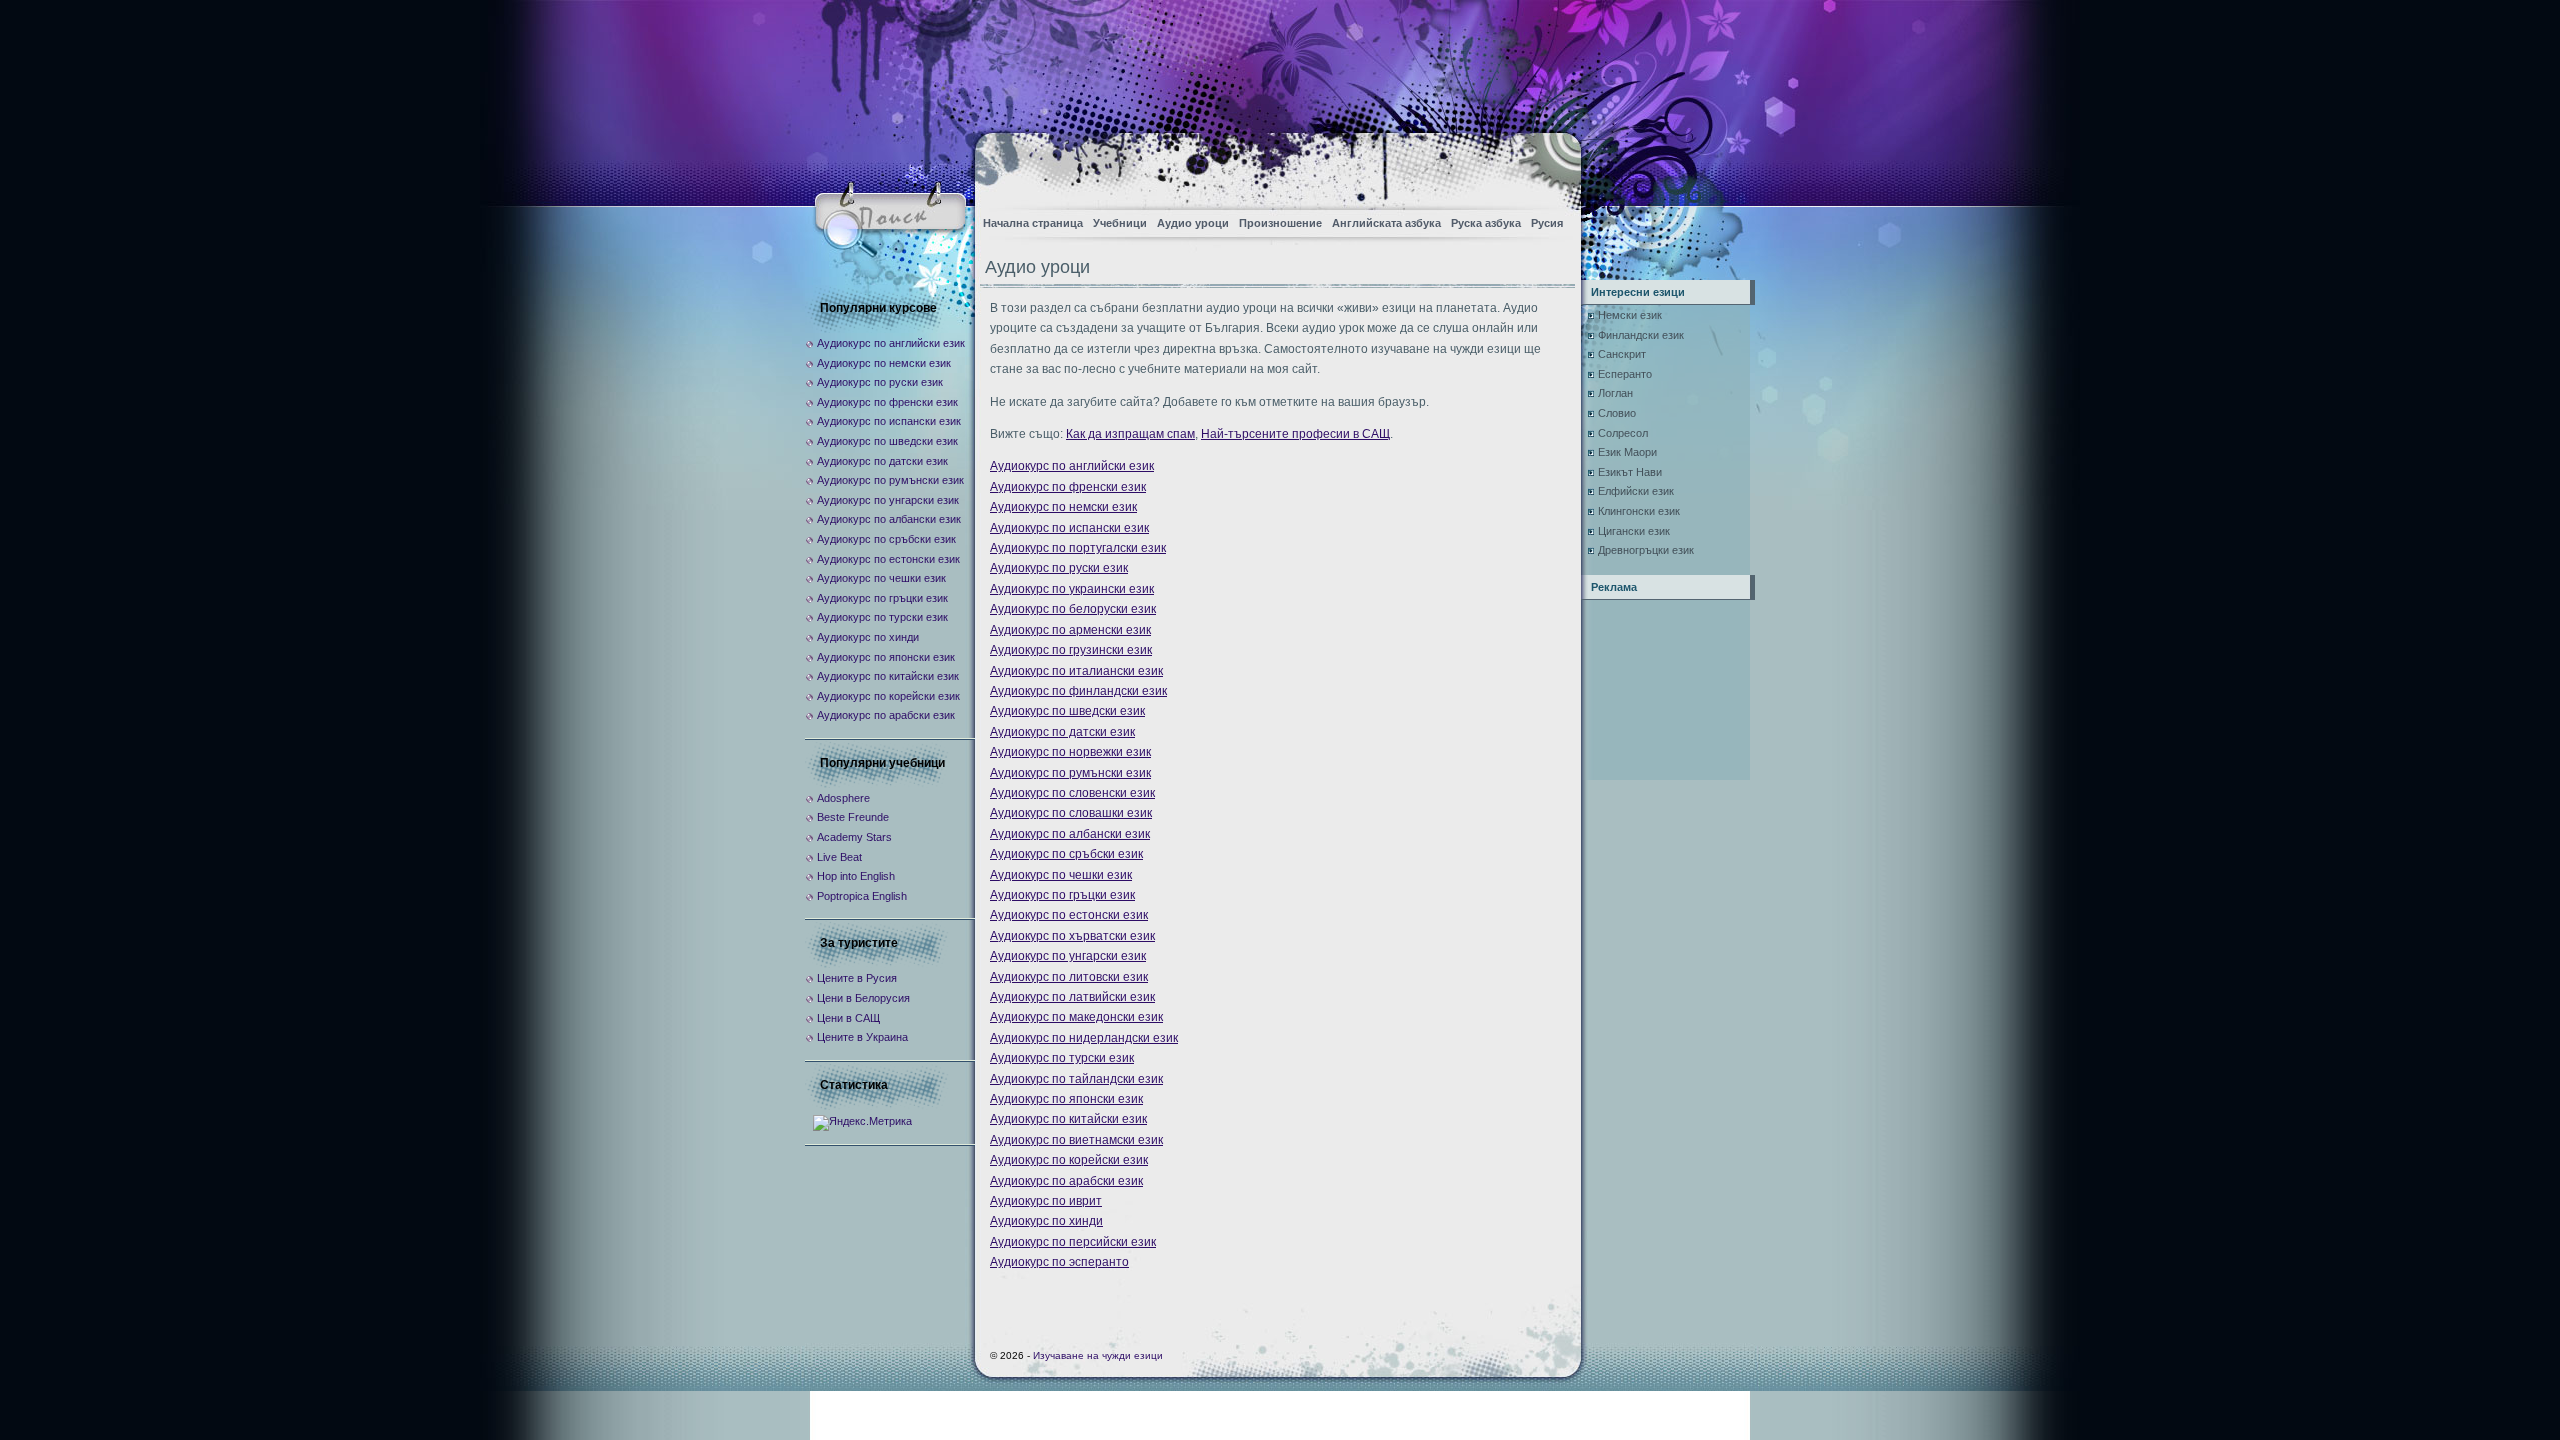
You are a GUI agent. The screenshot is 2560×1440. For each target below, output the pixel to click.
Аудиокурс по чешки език (1061, 875)
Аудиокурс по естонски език (1069, 915)
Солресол (1623, 433)
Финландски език (1641, 335)
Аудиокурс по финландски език (1078, 691)
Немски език (1630, 315)
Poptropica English (862, 896)
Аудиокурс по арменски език (1070, 630)
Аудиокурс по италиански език (1076, 671)
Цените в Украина (862, 1037)
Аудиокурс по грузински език (1071, 650)
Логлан (1615, 393)
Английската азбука (1386, 223)
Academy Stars (854, 837)
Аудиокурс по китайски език (1068, 1119)
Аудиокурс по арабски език (1066, 1181)
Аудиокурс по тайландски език (1076, 1079)
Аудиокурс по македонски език (1076, 1017)
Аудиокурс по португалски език (1078, 548)
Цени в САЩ (848, 1018)
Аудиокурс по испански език (1069, 528)
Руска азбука (1486, 223)
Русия (1547, 223)
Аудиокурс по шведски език (1067, 711)
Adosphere (843, 798)
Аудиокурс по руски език (1059, 568)
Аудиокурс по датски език (1062, 732)
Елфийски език (1636, 491)
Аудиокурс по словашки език (1071, 813)
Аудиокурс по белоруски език (1073, 609)
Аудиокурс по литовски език (1069, 977)
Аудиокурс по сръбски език (1066, 854)
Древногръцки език (1646, 550)
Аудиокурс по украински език (1072, 589)
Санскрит (1622, 354)
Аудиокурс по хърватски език (1072, 936)
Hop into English (856, 876)
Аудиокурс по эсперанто (1059, 1262)
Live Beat (839, 857)
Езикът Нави (1630, 472)
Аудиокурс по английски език (1072, 466)
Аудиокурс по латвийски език (1072, 997)
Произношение (1280, 223)
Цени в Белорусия (863, 998)
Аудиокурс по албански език (1070, 834)
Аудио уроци (1193, 223)
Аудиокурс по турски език (1062, 1058)
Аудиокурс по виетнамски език (1076, 1140)
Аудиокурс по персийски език (1073, 1242)
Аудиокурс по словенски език (1072, 793)
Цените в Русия (857, 978)
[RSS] (1548, 165)
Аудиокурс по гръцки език (1062, 895)
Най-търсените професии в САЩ (1295, 434)
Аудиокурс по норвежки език (1070, 752)
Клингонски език (1639, 511)
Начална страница (1033, 223)
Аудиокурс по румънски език (1070, 773)
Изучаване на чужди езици (1098, 1355)
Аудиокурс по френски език (1068, 487)
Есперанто (1625, 374)
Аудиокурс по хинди (1046, 1221)
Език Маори (1627, 452)
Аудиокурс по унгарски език (1068, 956)
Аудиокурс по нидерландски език (1084, 1038)
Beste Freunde (853, 817)
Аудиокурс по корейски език (1069, 1160)
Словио (1617, 413)
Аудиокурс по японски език (1066, 1099)
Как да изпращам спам (1130, 434)
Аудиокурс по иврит (1046, 1201)
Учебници (1120, 223)
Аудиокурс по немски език (1063, 507)
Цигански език (1634, 531)
